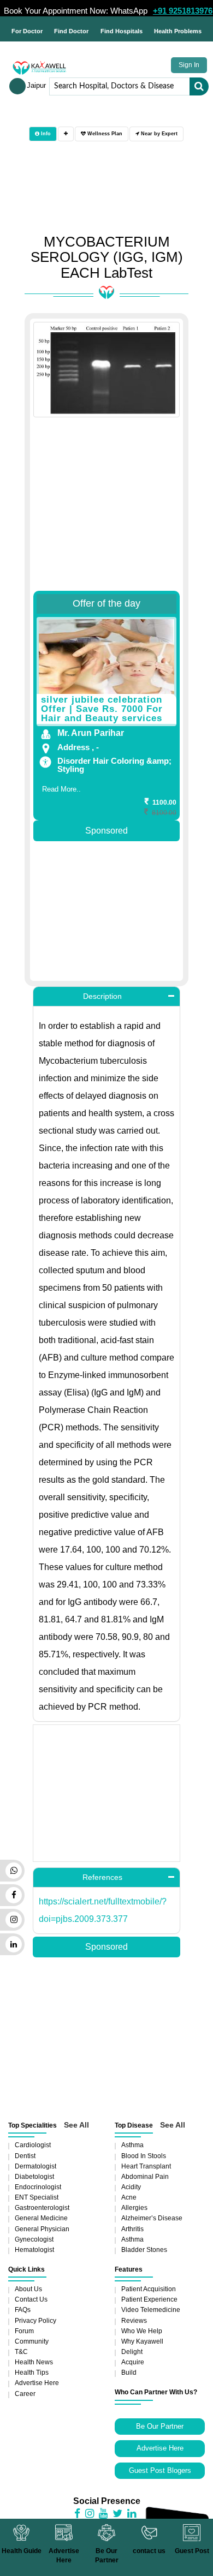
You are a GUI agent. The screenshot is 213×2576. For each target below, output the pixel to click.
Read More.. (61, 789)
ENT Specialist (37, 2197)
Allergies (134, 2208)
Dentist (25, 2156)
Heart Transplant (146, 2166)
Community (32, 2341)
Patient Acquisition (149, 2289)
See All (76, 2125)
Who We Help (142, 2331)
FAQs (23, 2310)
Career (25, 2394)
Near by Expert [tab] (158, 134)
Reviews (134, 2321)
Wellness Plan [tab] (104, 134)
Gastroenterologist (42, 2208)
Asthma (132, 2145)
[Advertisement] (106, 510)
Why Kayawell (142, 2341)
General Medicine (41, 2218)
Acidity (131, 2187)
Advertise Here (37, 2383)
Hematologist (34, 2250)
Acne (129, 2197)
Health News (34, 2362)
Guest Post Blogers (160, 2470)
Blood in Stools (144, 2156)
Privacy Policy (35, 2321)
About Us (28, 2289)
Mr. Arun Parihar (91, 733)
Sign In (189, 65)
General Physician (42, 2229)
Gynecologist (34, 2239)
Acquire (133, 2362)
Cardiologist (33, 2145)
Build (129, 2373)
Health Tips (32, 2373)
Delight (132, 2352)
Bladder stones (144, 2250)
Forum (24, 2331)
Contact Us (31, 2299)
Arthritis (132, 2229)
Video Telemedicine (151, 2310)
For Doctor (27, 31)
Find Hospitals (122, 31)
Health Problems (178, 31)
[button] (106, 996)
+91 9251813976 (183, 11)
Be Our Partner (160, 2426)
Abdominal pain (145, 2177)
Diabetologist (34, 2177)
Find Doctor (71, 31)
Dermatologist (35, 2166)
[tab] (66, 134)
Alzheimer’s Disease (152, 2218)
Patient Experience (149, 2299)
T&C (21, 2352)
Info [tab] (45, 134)
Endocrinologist (38, 2187)
